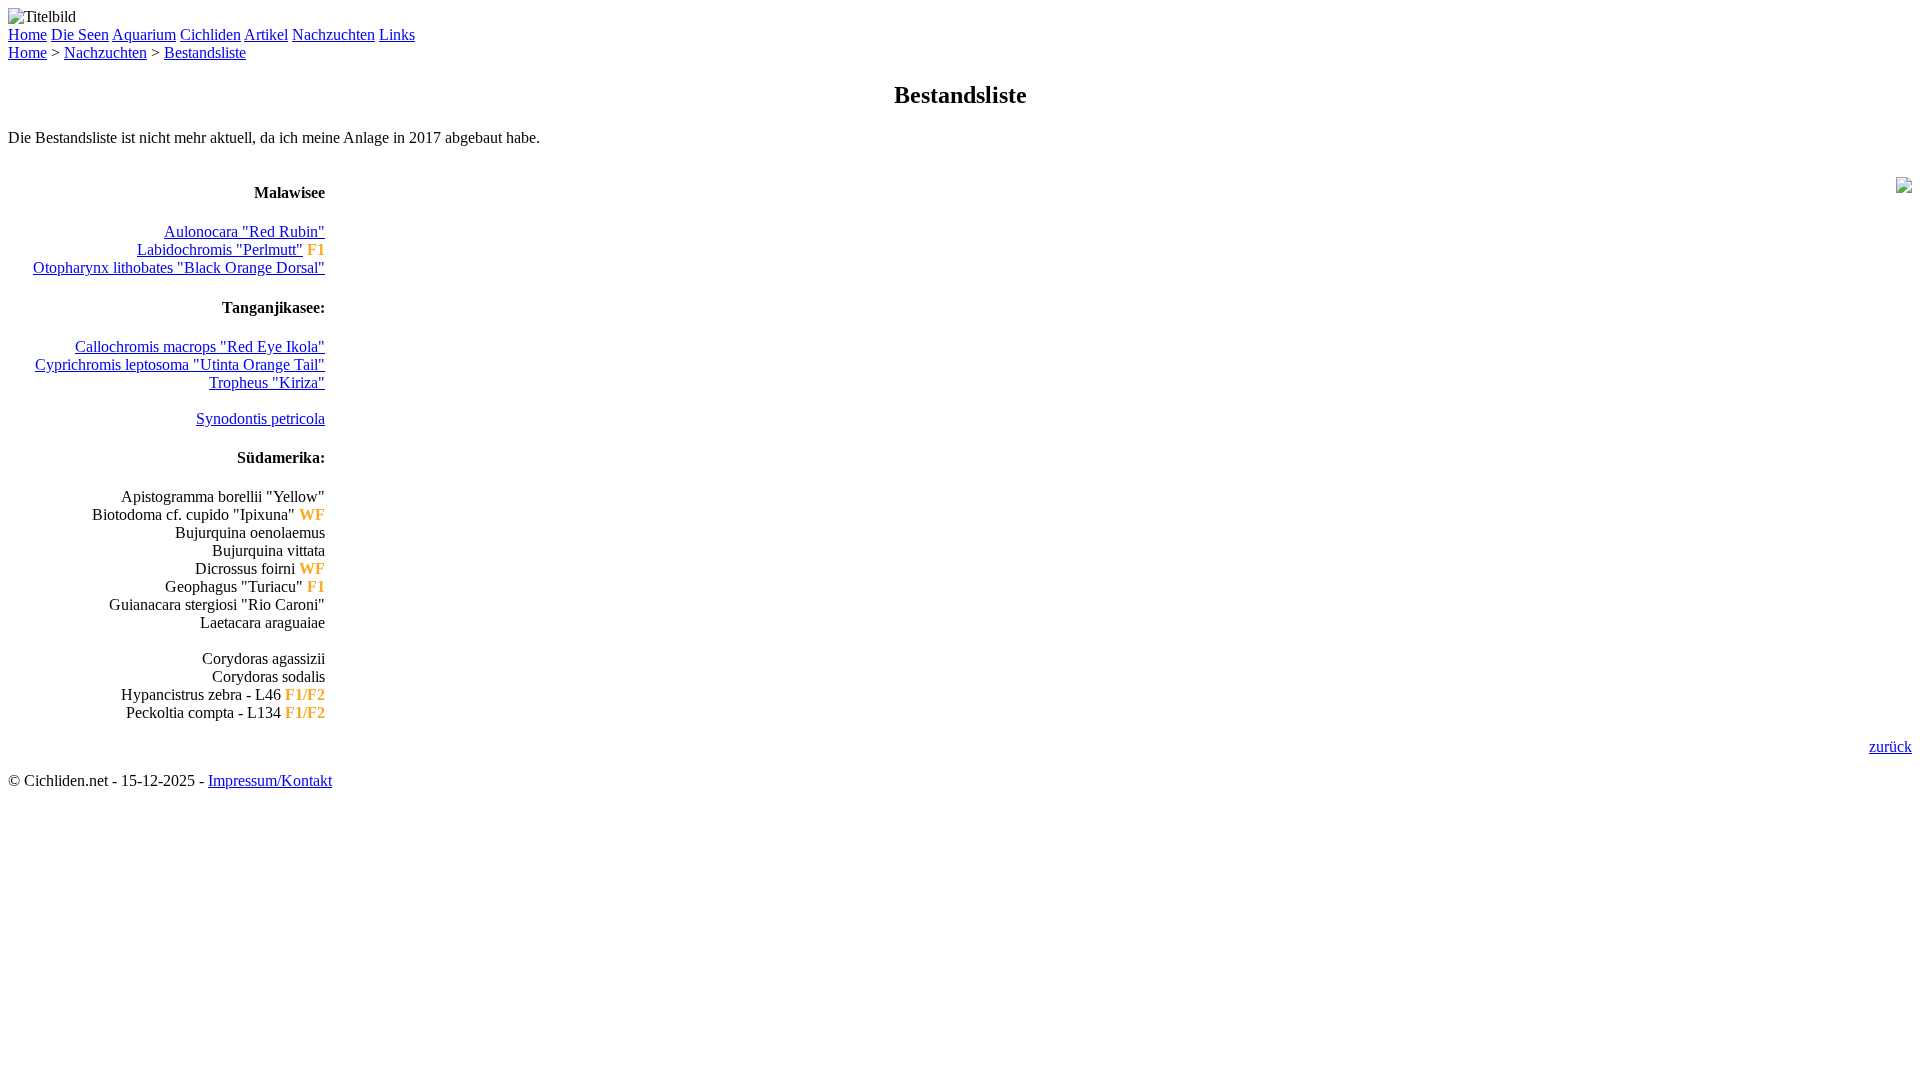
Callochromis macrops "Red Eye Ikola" (200, 346)
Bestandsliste (205, 52)
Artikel (266, 34)
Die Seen (80, 34)
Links (397, 34)
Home (27, 34)
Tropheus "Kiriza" (267, 382)
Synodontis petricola (260, 418)
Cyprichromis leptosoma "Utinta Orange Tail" (180, 364)
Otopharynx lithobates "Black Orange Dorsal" (179, 267)
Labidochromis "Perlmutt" (220, 249)
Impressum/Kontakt (270, 780)
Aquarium (144, 34)
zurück (1890, 746)
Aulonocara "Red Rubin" (244, 231)
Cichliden (210, 34)
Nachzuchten (333, 34)
